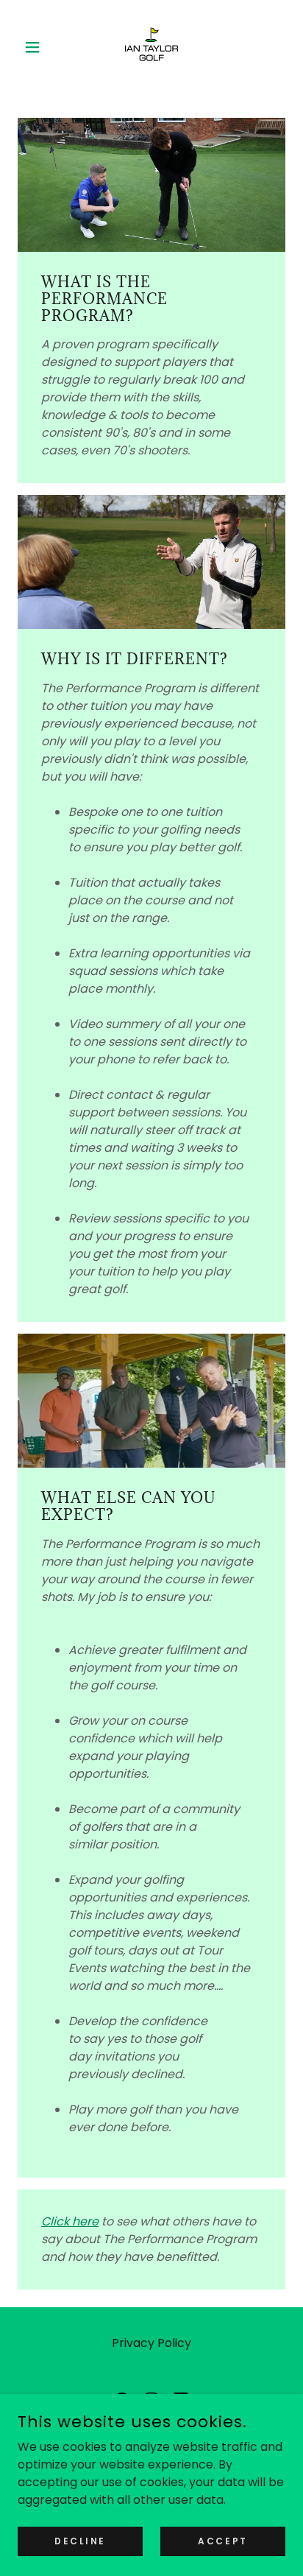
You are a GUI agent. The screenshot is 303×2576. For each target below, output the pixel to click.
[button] (38, 47)
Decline (80, 2540)
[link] (151, 47)
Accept (222, 2540)
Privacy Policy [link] (151, 2343)
